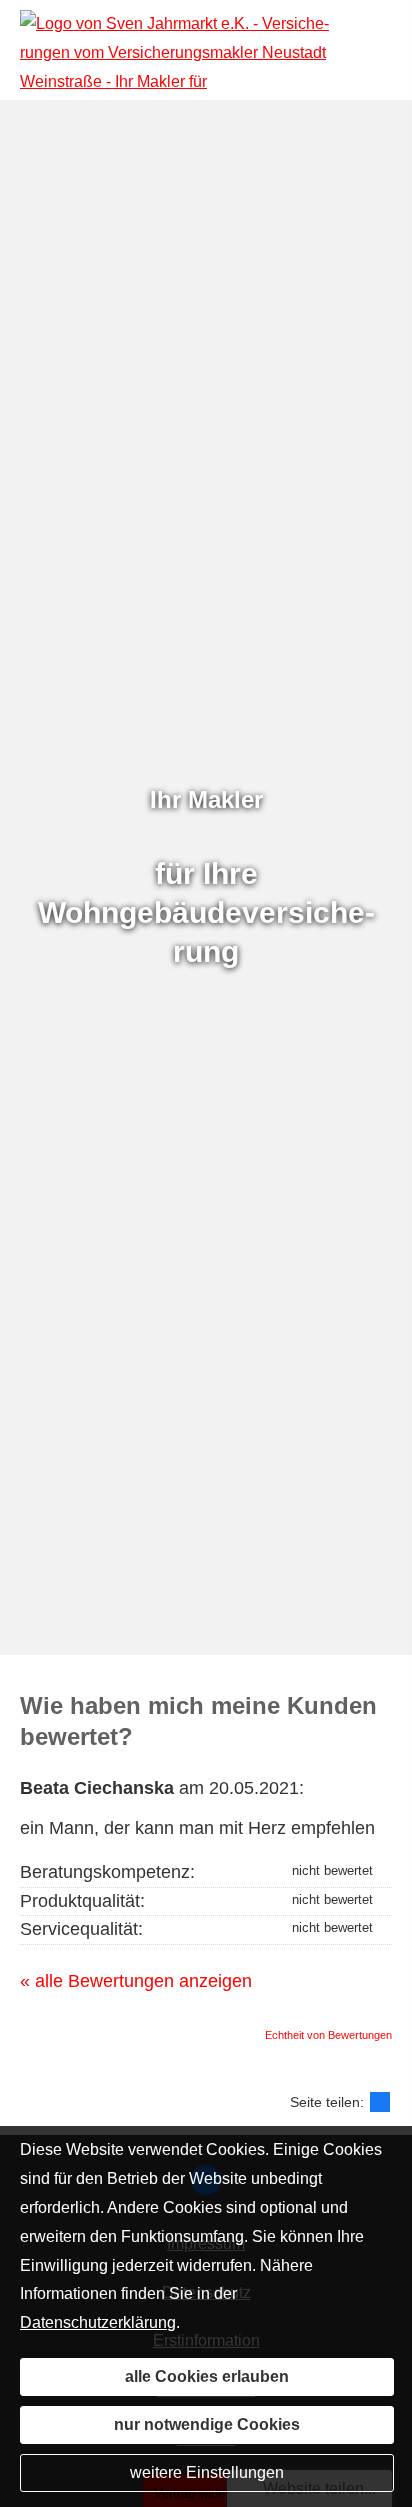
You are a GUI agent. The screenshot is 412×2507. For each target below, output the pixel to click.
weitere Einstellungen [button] (207, 2472)
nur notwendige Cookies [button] (207, 2424)
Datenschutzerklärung (98, 2322)
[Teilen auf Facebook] (380, 2102)
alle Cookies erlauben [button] (207, 2376)
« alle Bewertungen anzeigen (136, 1981)
